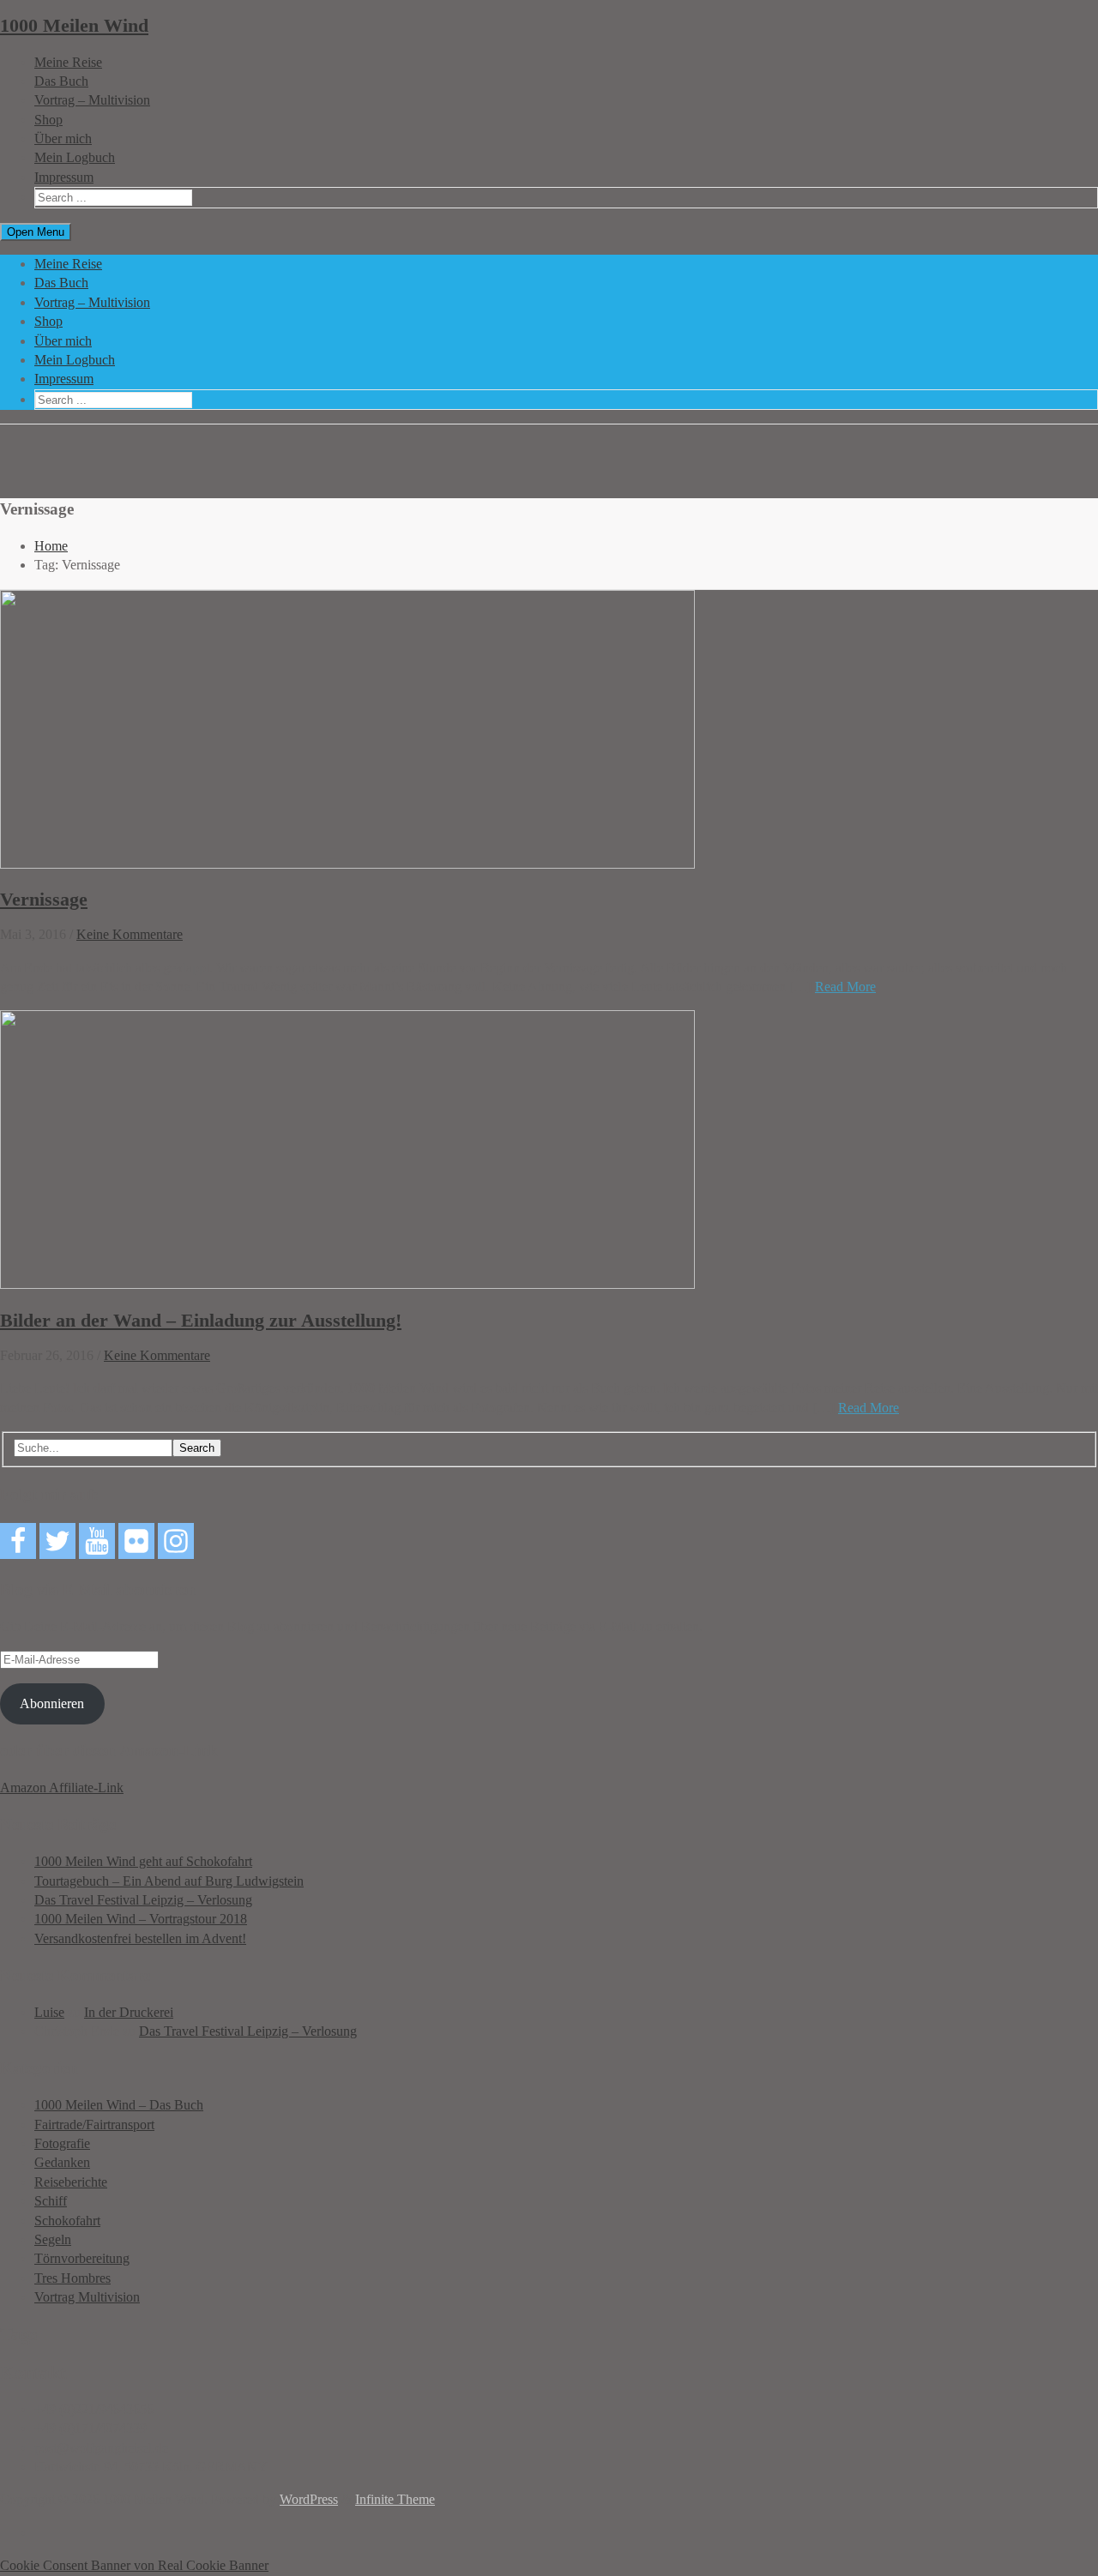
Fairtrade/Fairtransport (94, 2125)
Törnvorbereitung (82, 2258)
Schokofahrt (67, 2221)
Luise (49, 2012)
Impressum (64, 177)
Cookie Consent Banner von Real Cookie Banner (134, 2565)
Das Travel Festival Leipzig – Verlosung (143, 1900)
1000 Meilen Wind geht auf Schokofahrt (143, 1861)
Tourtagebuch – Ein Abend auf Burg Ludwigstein (169, 1881)
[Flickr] (136, 1541)
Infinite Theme (395, 2499)
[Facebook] (18, 1541)
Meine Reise (68, 62)
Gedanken (62, 2162)
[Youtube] (97, 1541)
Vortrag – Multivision (92, 100)
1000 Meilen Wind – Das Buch (119, 2105)
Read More (845, 987)
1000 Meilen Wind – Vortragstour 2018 (141, 1919)
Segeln (53, 2239)
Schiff (51, 2201)
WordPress (309, 2499)
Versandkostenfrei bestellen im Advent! (140, 1938)
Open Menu (36, 232)
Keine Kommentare (130, 934)
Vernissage (44, 899)
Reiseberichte (71, 2182)
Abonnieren (52, 1703)
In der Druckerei (129, 2012)
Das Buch (61, 81)
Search (197, 1448)
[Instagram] (176, 1541)
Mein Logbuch (75, 157)
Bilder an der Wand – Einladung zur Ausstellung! (201, 1320)
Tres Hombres (72, 2278)
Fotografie (62, 2143)
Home (51, 546)
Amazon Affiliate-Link (62, 1788)
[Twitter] (57, 1541)
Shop (48, 120)
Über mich (63, 138)
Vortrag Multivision (87, 2297)
